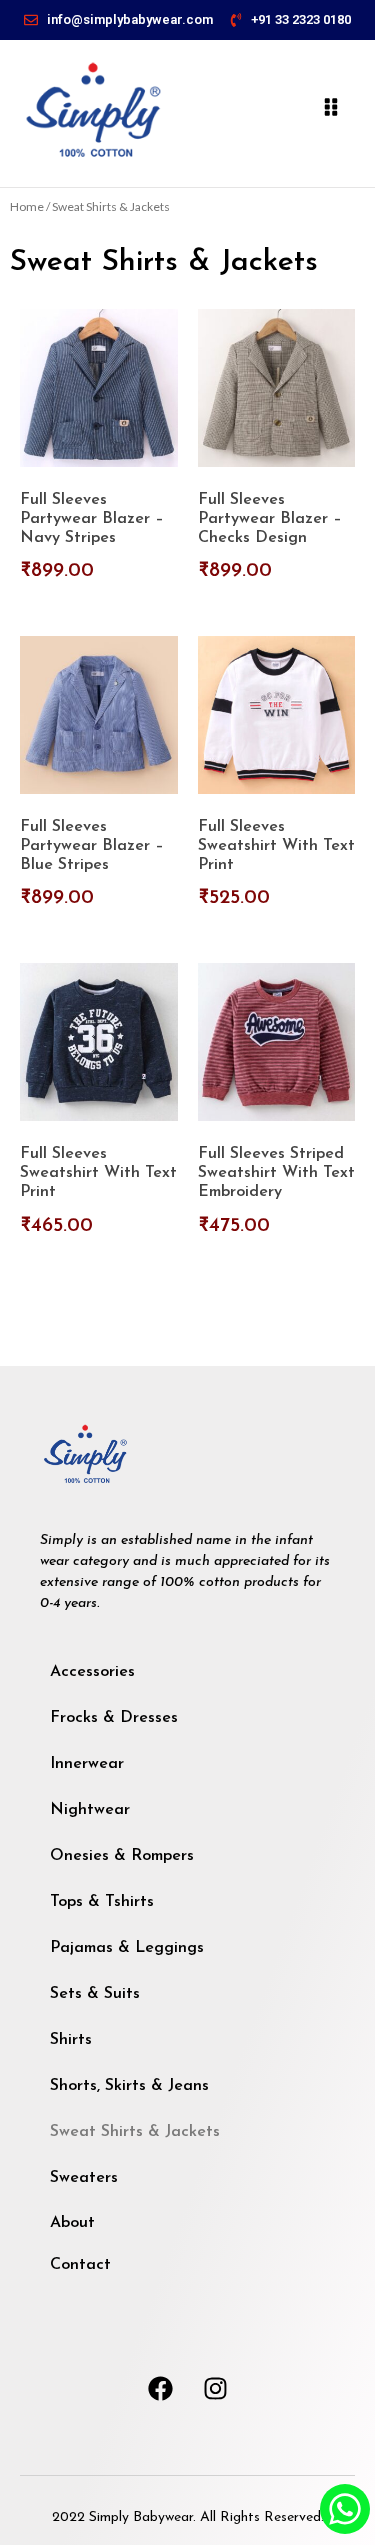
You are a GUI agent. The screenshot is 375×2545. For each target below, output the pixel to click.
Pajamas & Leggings (127, 1948)
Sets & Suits (95, 1994)
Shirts (71, 2040)
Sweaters (84, 2178)
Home (27, 206)
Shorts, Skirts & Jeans (129, 2086)
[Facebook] (160, 2388)
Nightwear (90, 1810)
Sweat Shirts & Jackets (135, 2132)
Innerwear (87, 1764)
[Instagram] (215, 2388)
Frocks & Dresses (114, 1718)
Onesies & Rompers (122, 1856)
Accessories (92, 1672)
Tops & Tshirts (102, 1902)
